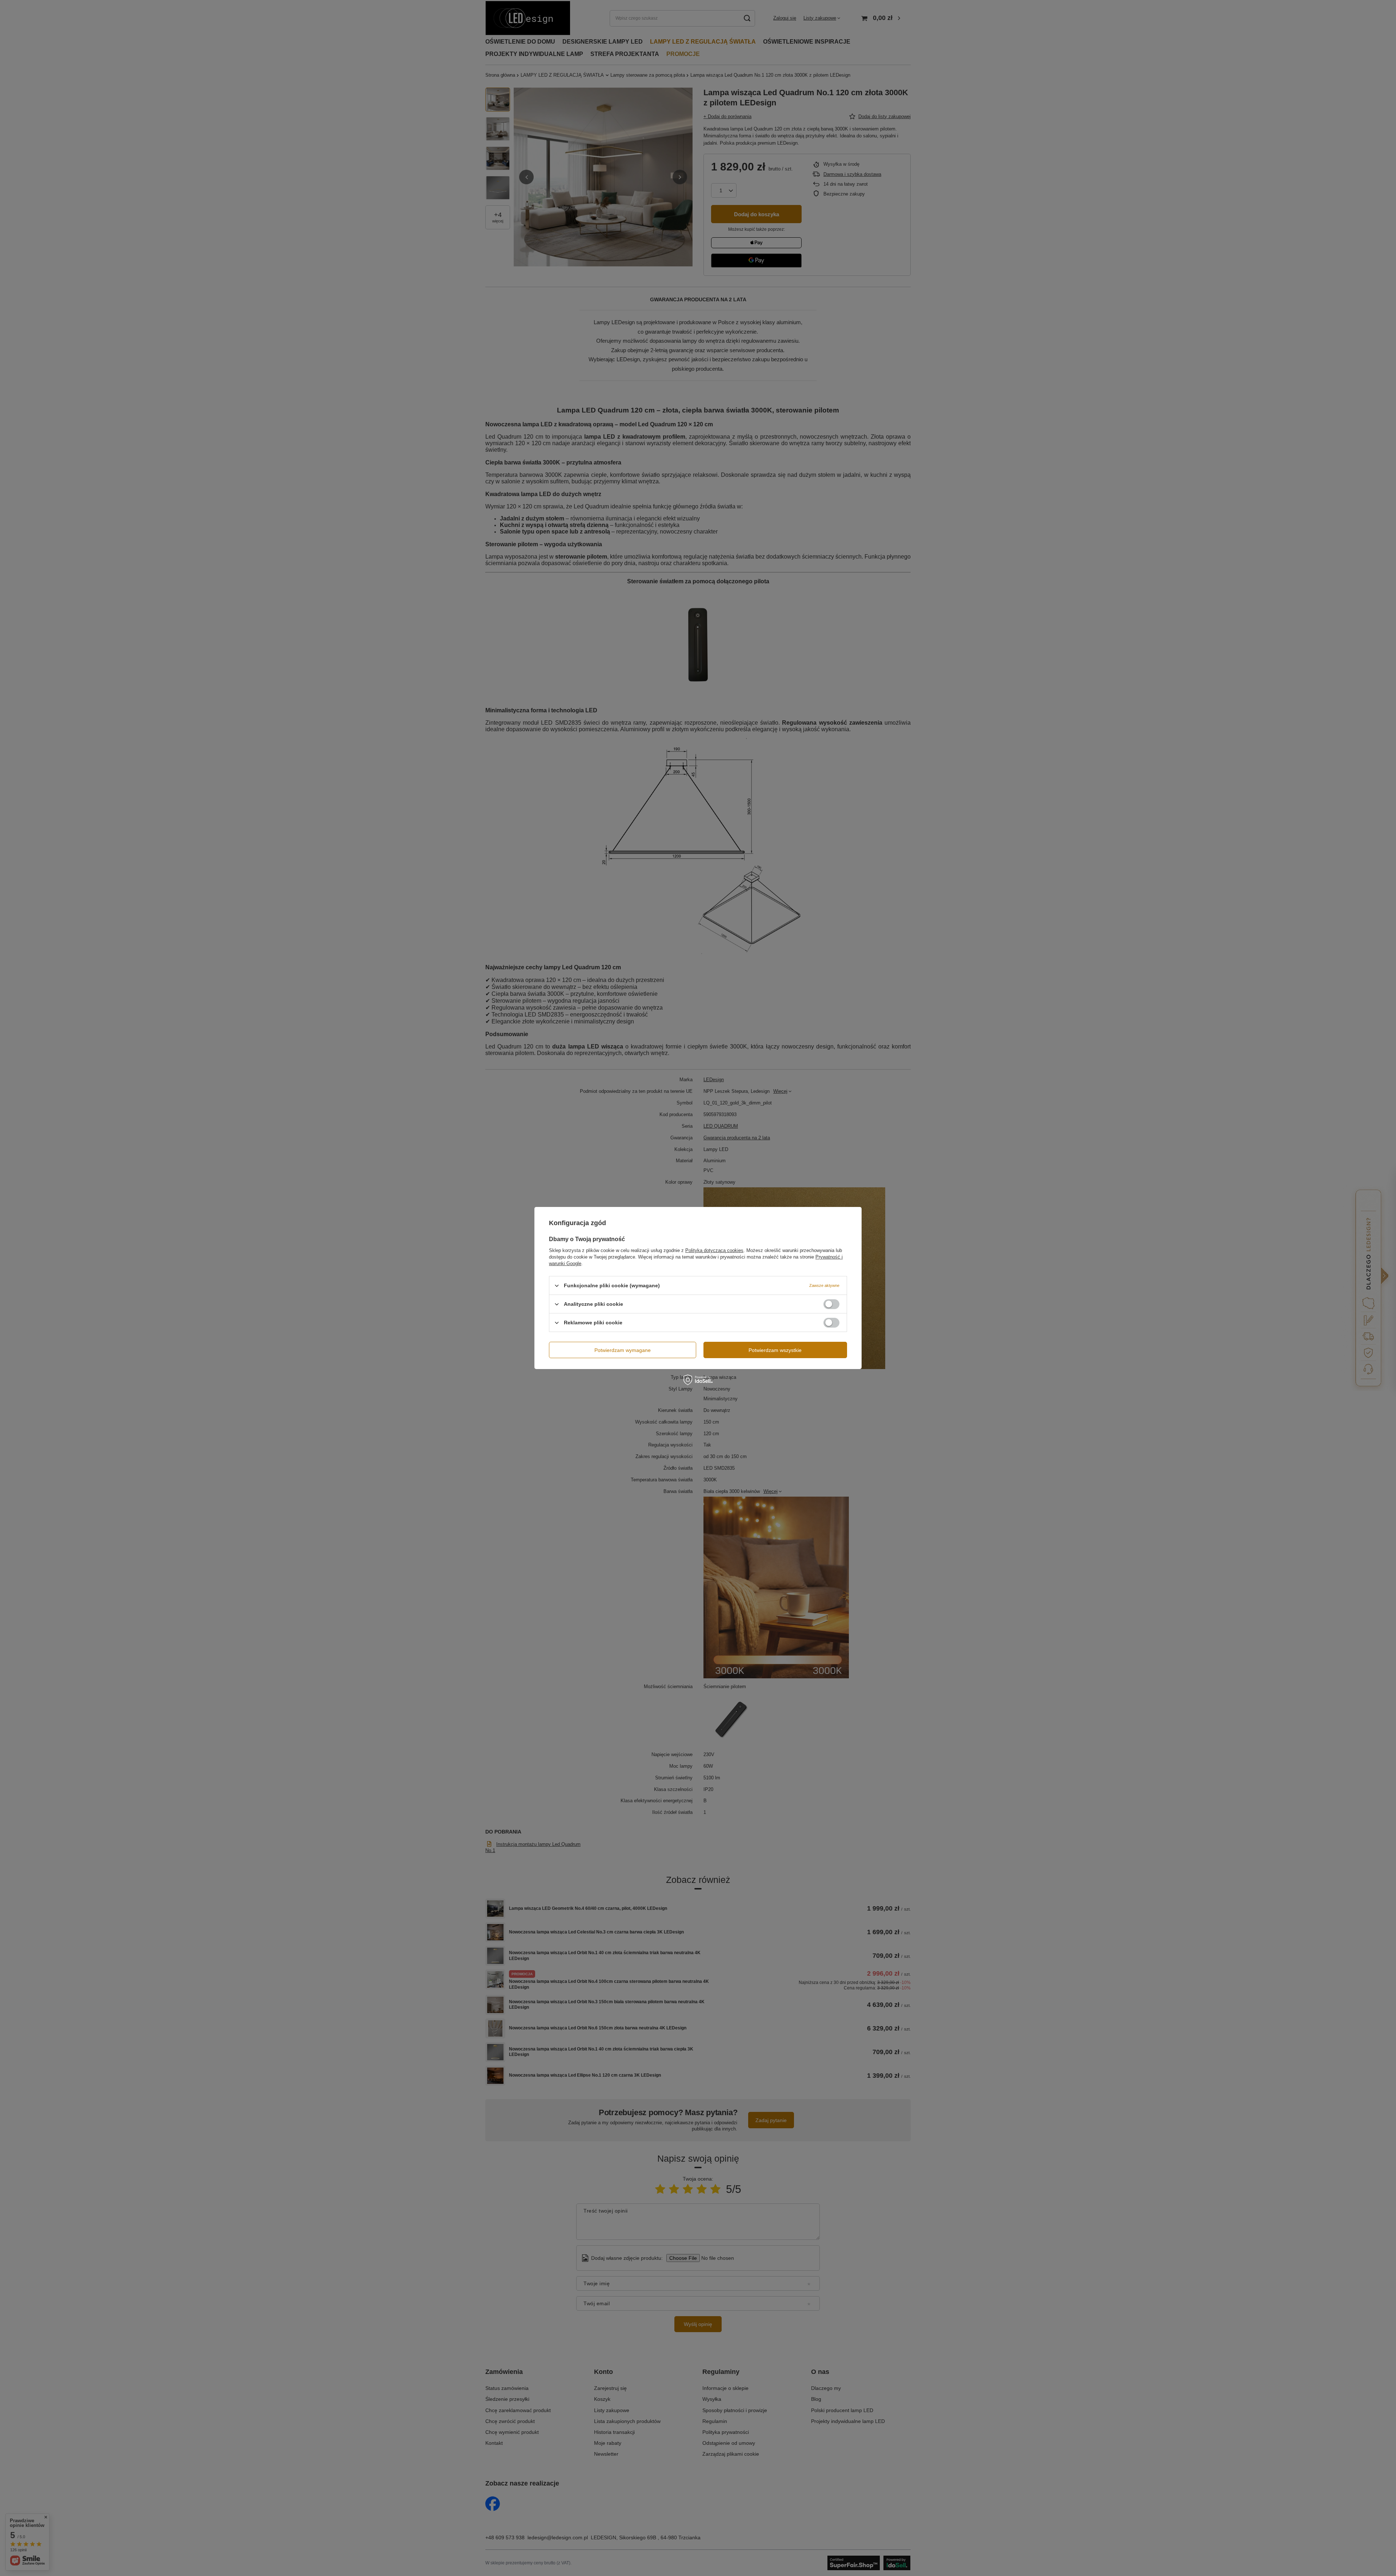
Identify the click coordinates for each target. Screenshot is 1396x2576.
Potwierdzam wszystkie (775, 1350)
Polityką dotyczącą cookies (714, 1250)
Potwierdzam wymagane (623, 1350)
